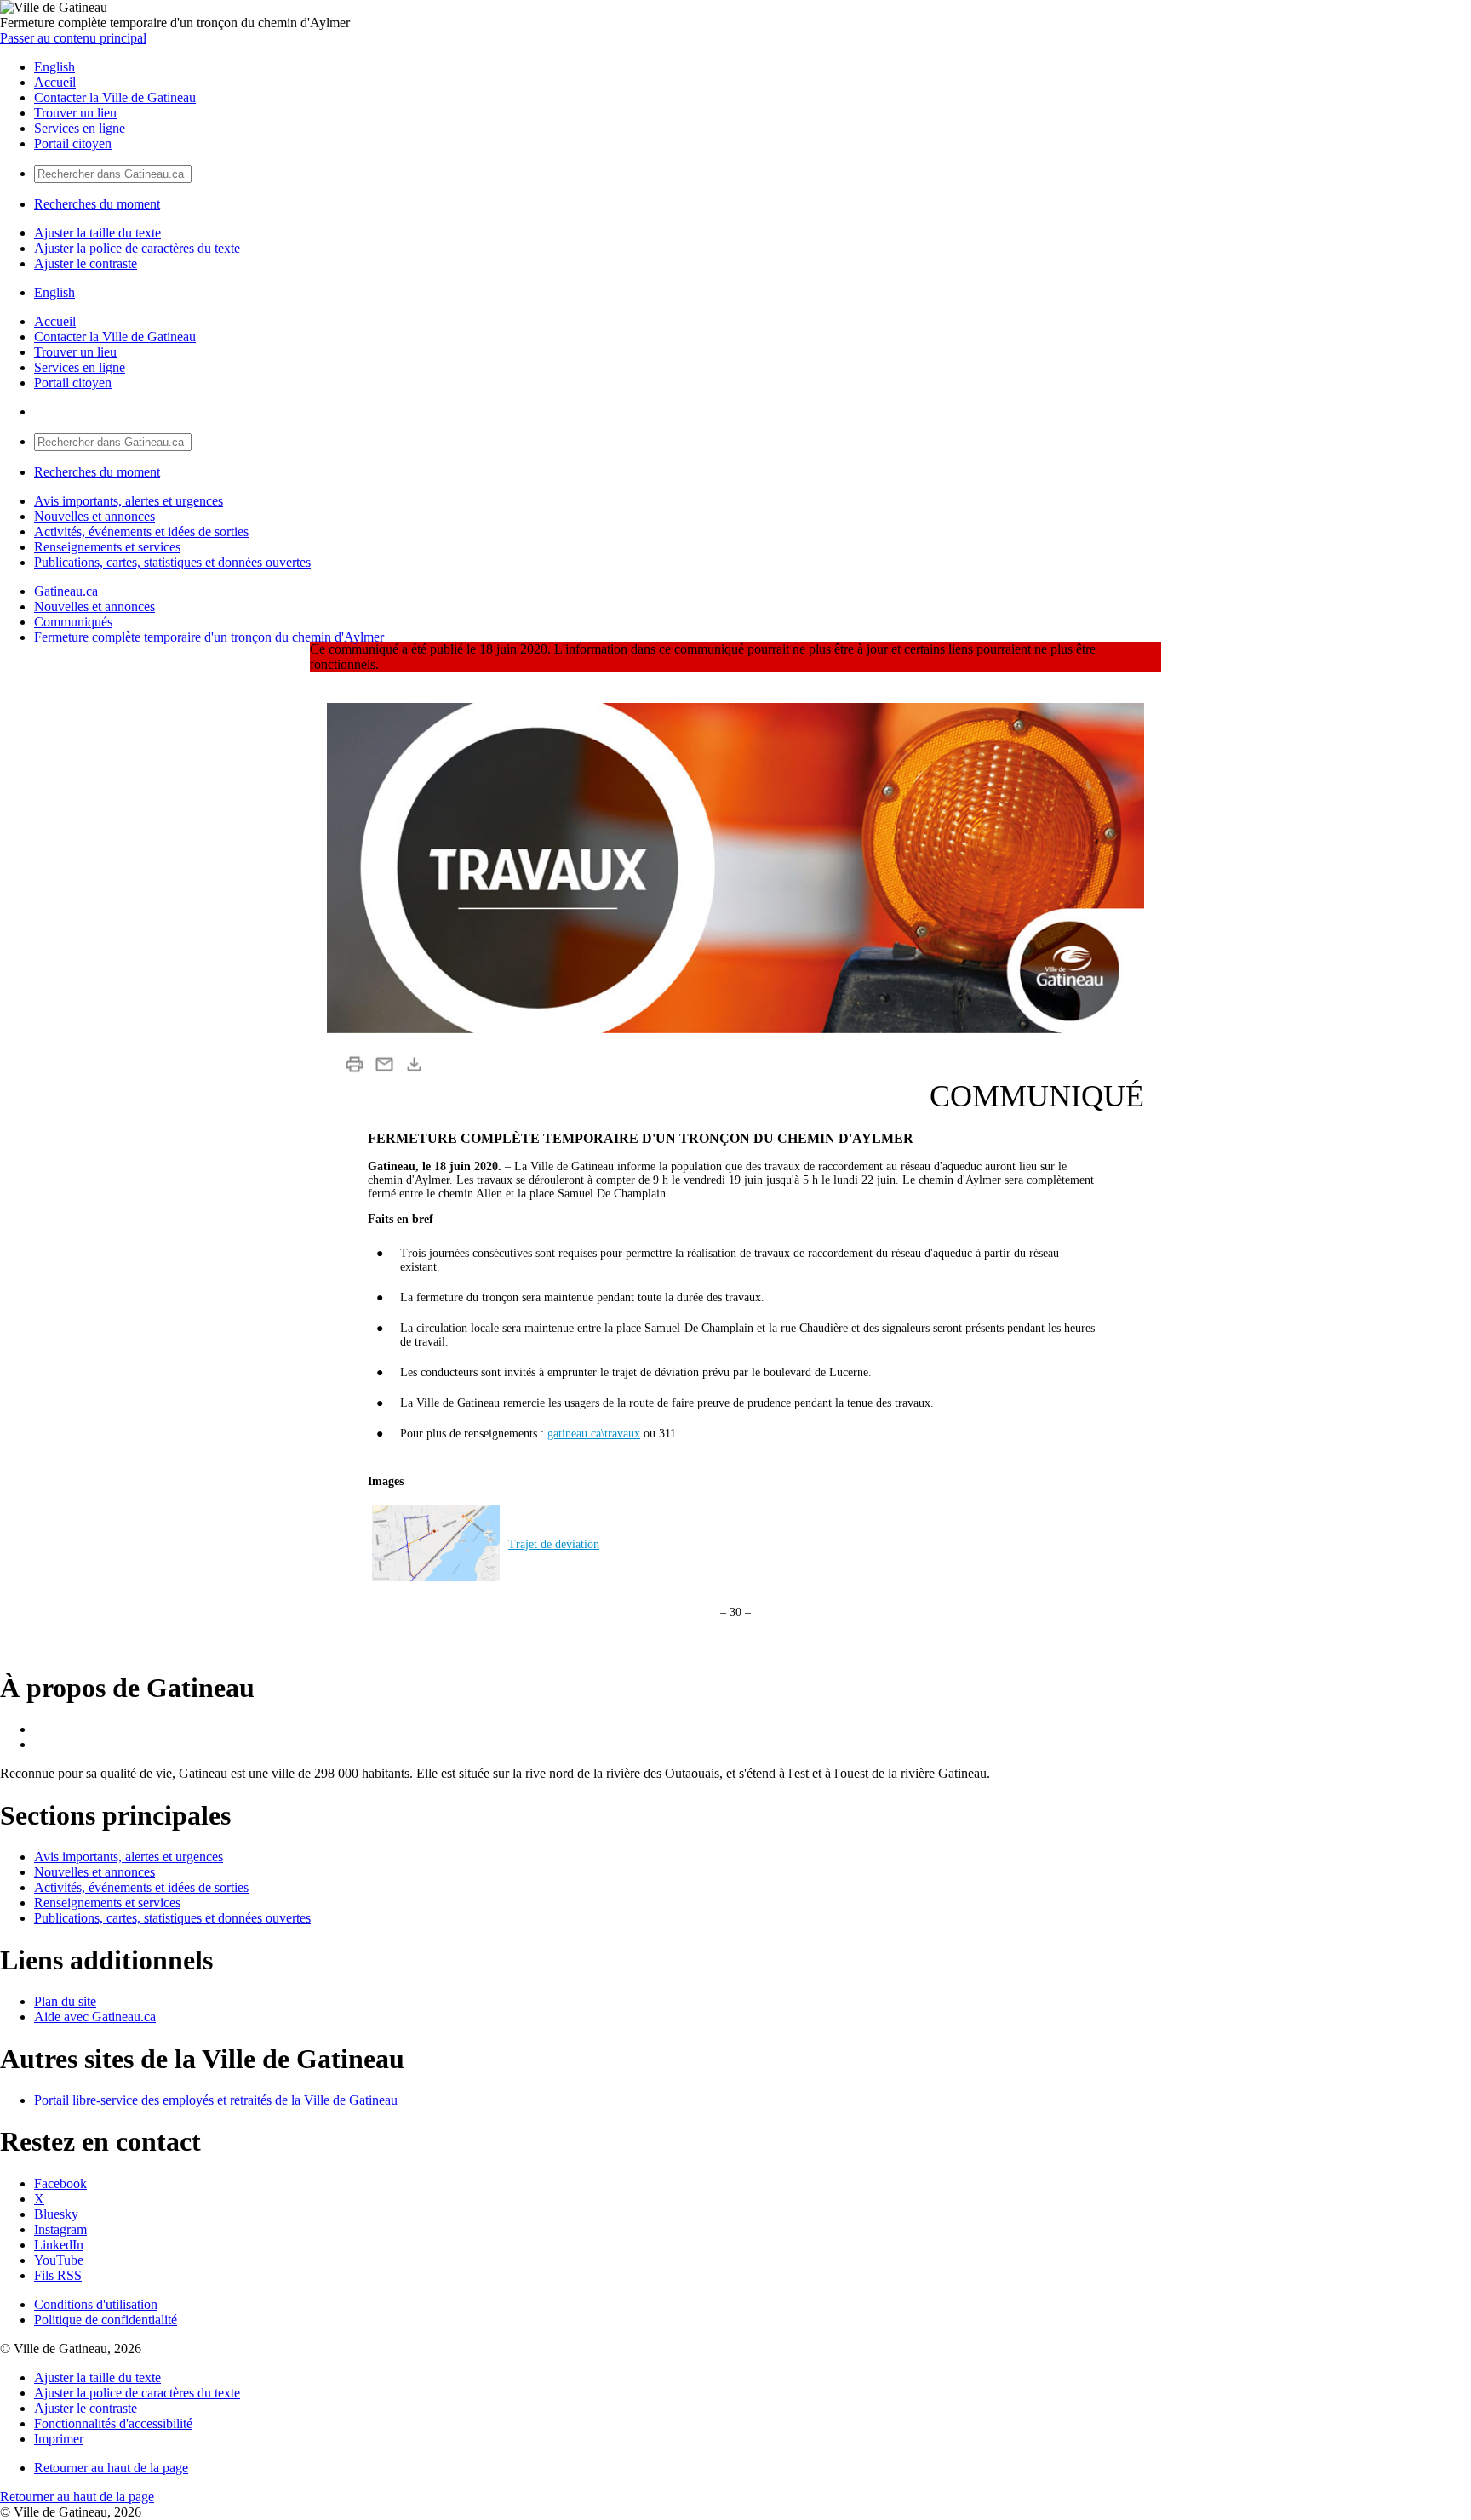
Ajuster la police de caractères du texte (137, 248)
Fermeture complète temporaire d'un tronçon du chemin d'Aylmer (209, 637)
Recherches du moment (97, 204)
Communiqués (73, 622)
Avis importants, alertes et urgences (129, 501)
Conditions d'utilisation (96, 2304)
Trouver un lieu (75, 113)
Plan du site (65, 2001)
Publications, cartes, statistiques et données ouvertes (172, 562)
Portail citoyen (73, 143)
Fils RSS (58, 2275)
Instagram (60, 2229)
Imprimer (59, 2439)
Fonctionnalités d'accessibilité (113, 2423)
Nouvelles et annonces (94, 516)
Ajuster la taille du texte (97, 233)
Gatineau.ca (66, 591)
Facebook (60, 2183)
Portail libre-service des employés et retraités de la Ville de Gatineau (216, 2100)
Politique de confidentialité (106, 2320)
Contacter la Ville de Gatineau (115, 97)
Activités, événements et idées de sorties (141, 531)
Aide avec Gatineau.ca (95, 2017)
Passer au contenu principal (73, 38)
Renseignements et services (107, 547)
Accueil (55, 82)
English (54, 67)
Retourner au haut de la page (111, 2468)
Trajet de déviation (554, 1544)
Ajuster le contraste (86, 263)
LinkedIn (59, 2245)
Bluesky (56, 2214)
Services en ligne (80, 128)
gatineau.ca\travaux (594, 1434)
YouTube (59, 2260)
